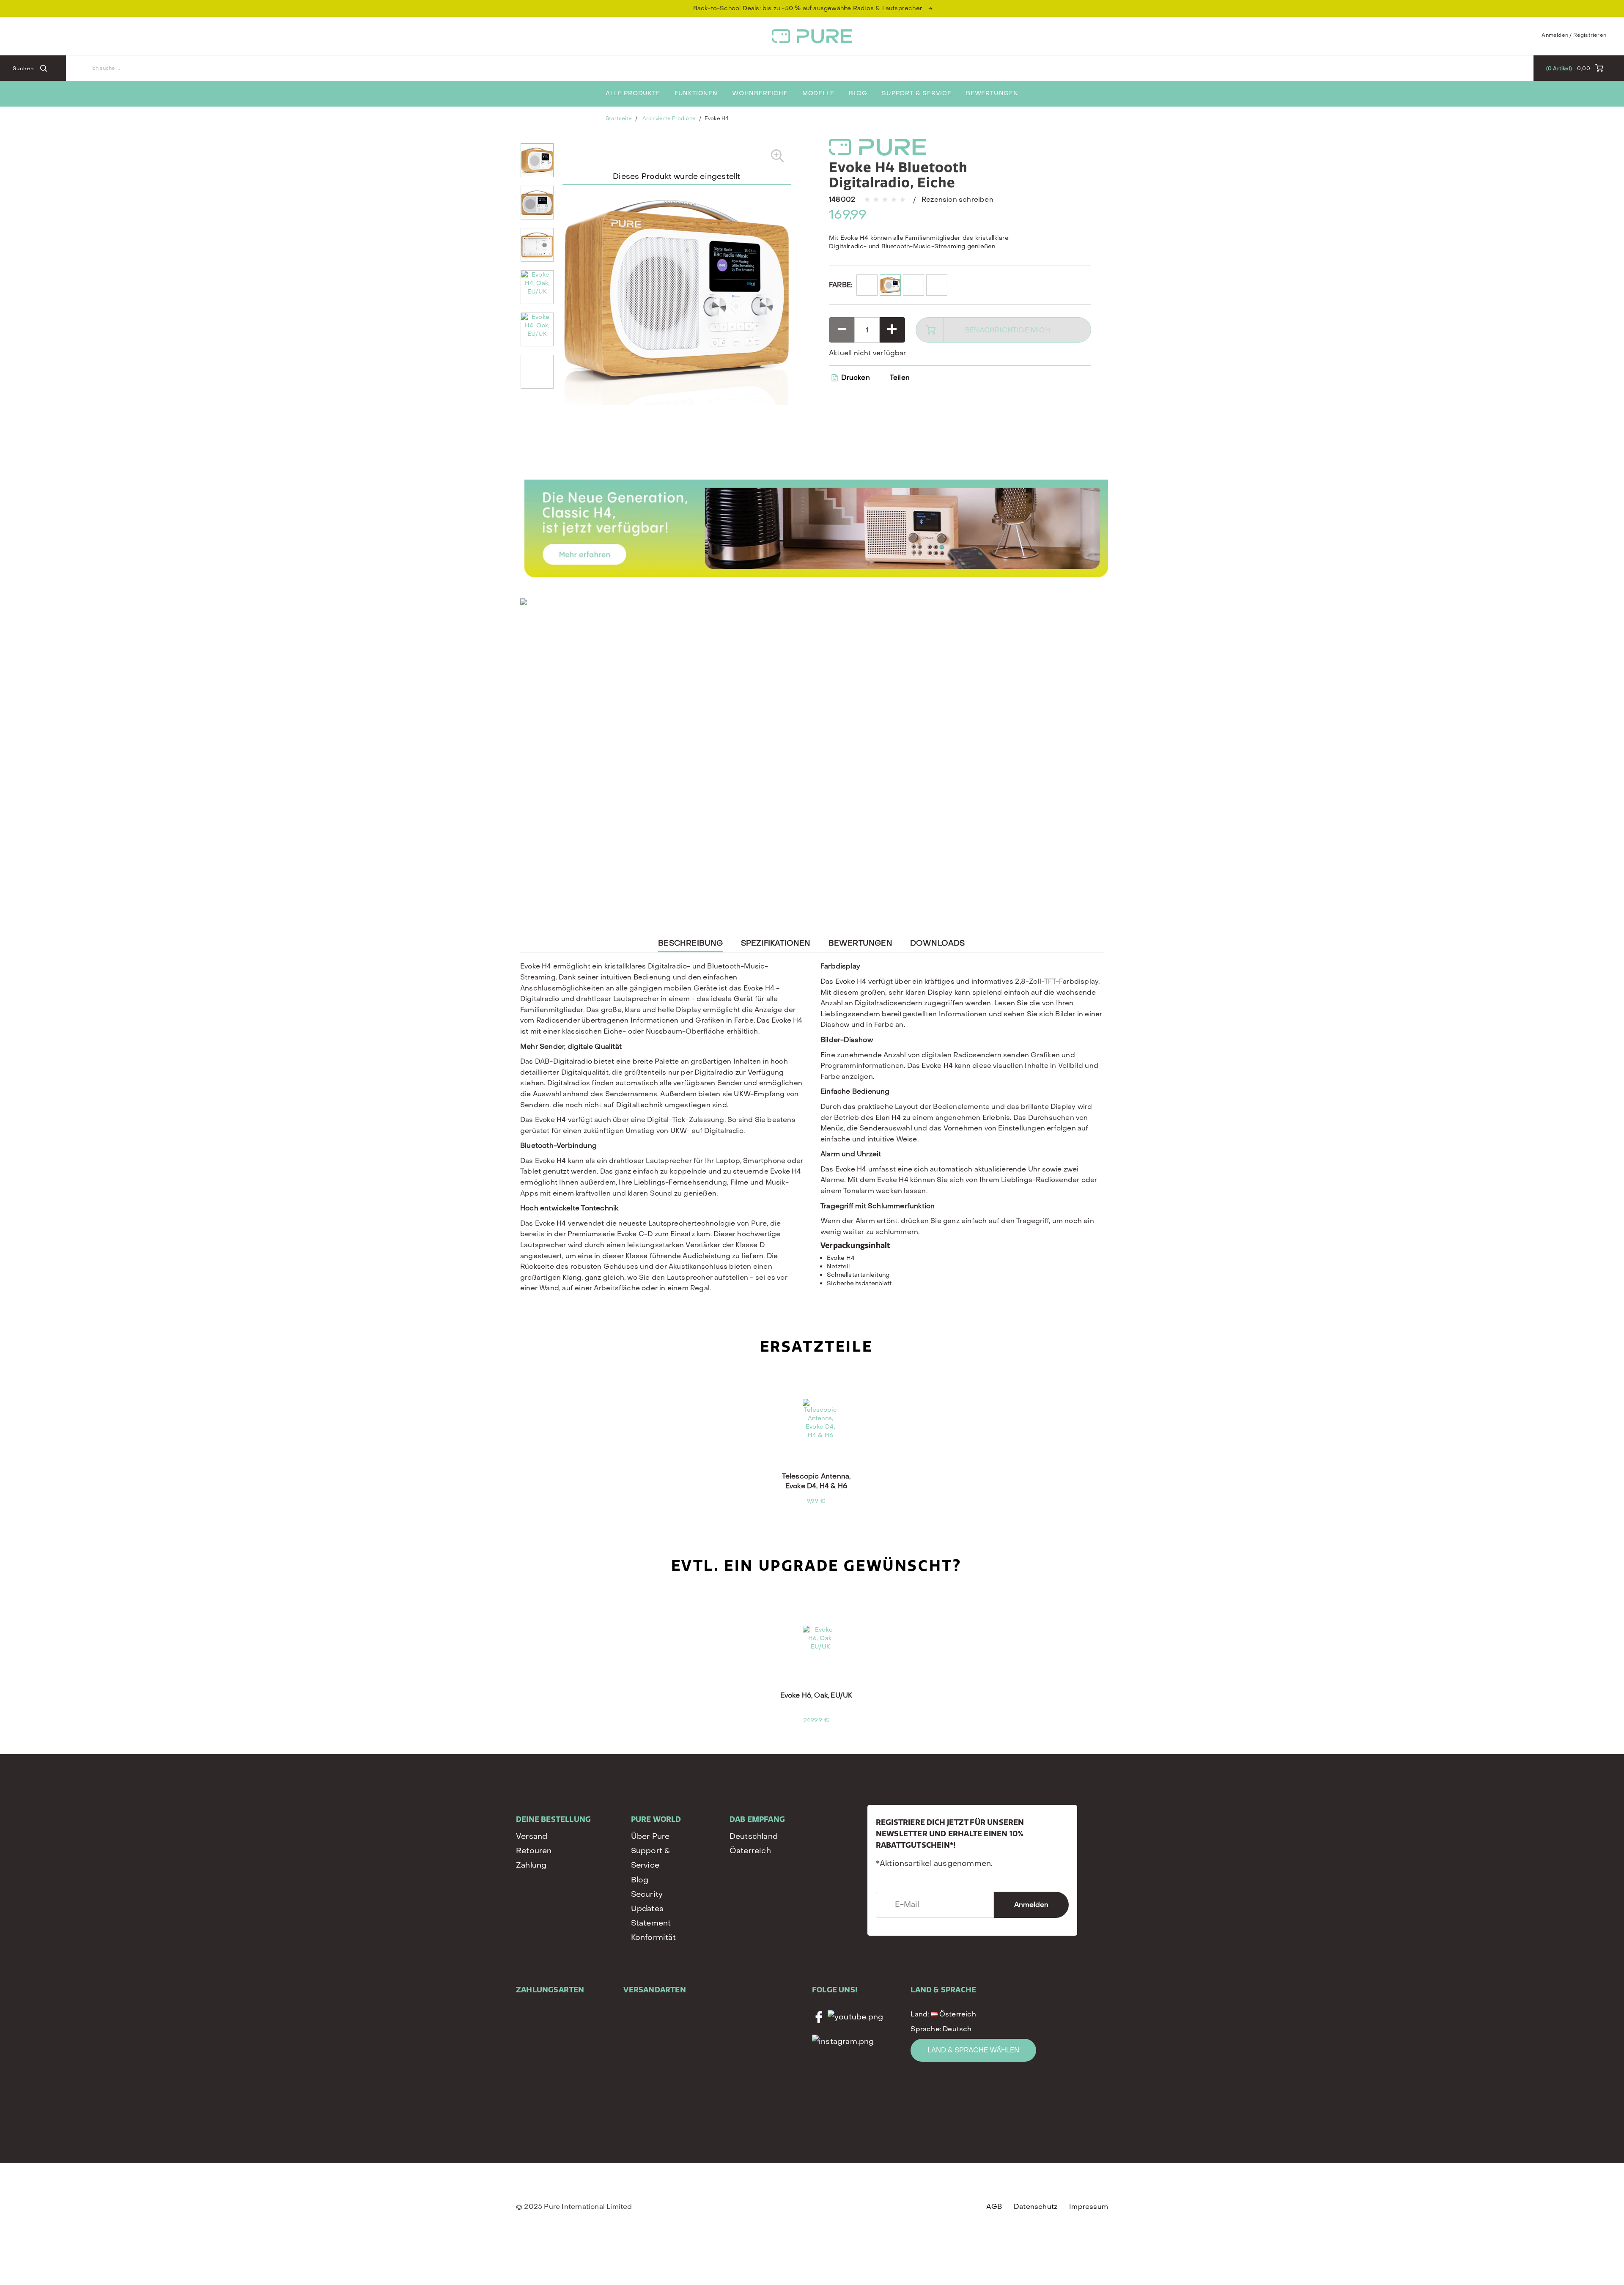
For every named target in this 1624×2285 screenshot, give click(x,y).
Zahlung (531, 1865)
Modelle (818, 93)
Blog (858, 93)
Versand (532, 1837)
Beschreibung (690, 945)
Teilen (900, 378)
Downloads (938, 943)
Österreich (750, 1851)
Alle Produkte (633, 93)
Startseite (619, 118)
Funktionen (696, 93)
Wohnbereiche (760, 93)
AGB (994, 2207)
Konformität (653, 1938)
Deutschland (754, 1837)
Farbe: (841, 285)
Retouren (534, 1851)
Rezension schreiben (957, 199)
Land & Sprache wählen (973, 2050)
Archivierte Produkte (669, 118)
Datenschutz (1036, 2207)
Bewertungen (992, 93)
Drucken (855, 377)
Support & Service (917, 93)
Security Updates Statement (651, 1909)
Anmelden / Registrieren (1574, 35)
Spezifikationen (776, 943)
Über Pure (650, 1837)
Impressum (1089, 2207)
